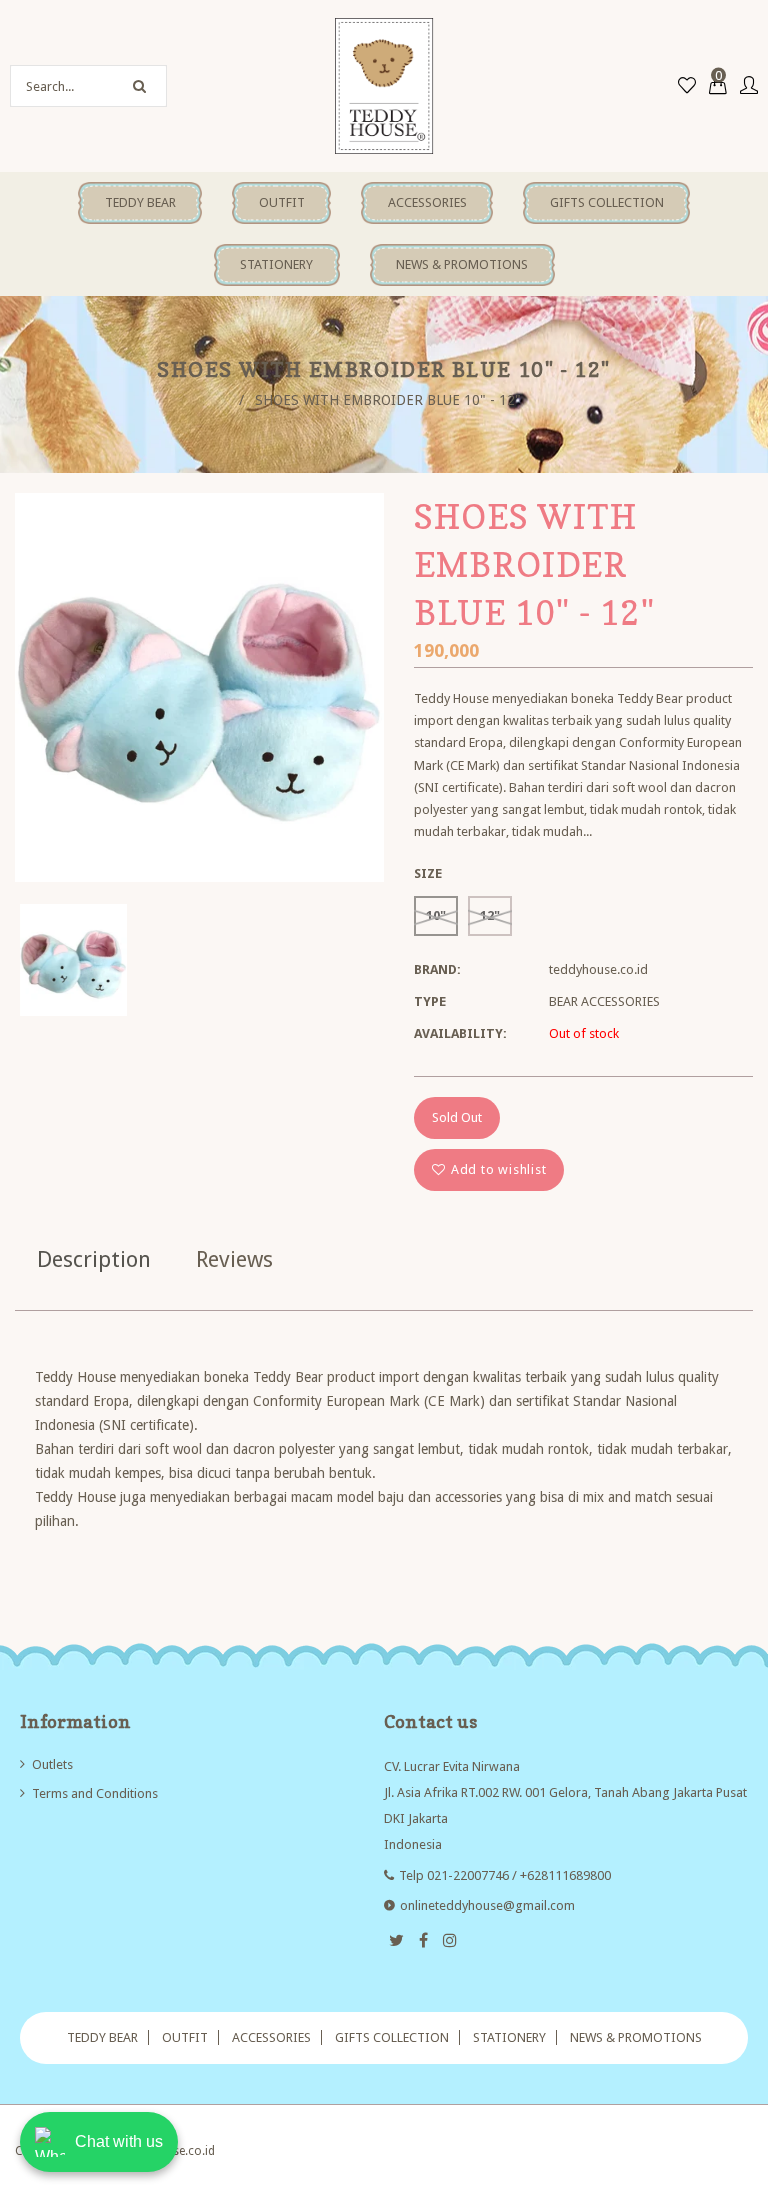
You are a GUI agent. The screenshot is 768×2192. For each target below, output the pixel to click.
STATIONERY (509, 2037)
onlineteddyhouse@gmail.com (487, 1905)
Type (430, 1001)
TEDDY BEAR (102, 2037)
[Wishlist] (687, 86)
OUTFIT (185, 2037)
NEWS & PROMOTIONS (636, 2037)
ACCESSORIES (271, 2037)
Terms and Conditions (95, 1793)
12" (490, 915)
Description (94, 1259)
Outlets (52, 1764)
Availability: (460, 1033)
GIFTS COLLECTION (392, 2037)
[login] (749, 86)
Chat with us (119, 2141)
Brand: (437, 969)
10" (436, 915)
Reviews (234, 1259)
